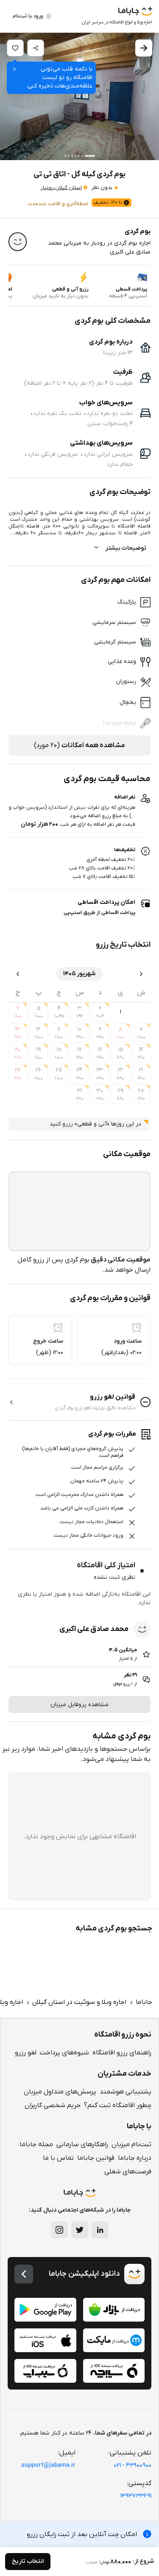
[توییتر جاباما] (80, 2230)
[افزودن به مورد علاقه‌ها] (15, 48)
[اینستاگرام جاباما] (59, 2230)
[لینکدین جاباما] (100, 2230)
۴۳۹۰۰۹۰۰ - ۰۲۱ (132, 2465)
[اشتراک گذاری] (36, 48)
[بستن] (14, 69)
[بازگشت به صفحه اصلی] (24, 2274)
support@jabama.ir (48, 2465)
